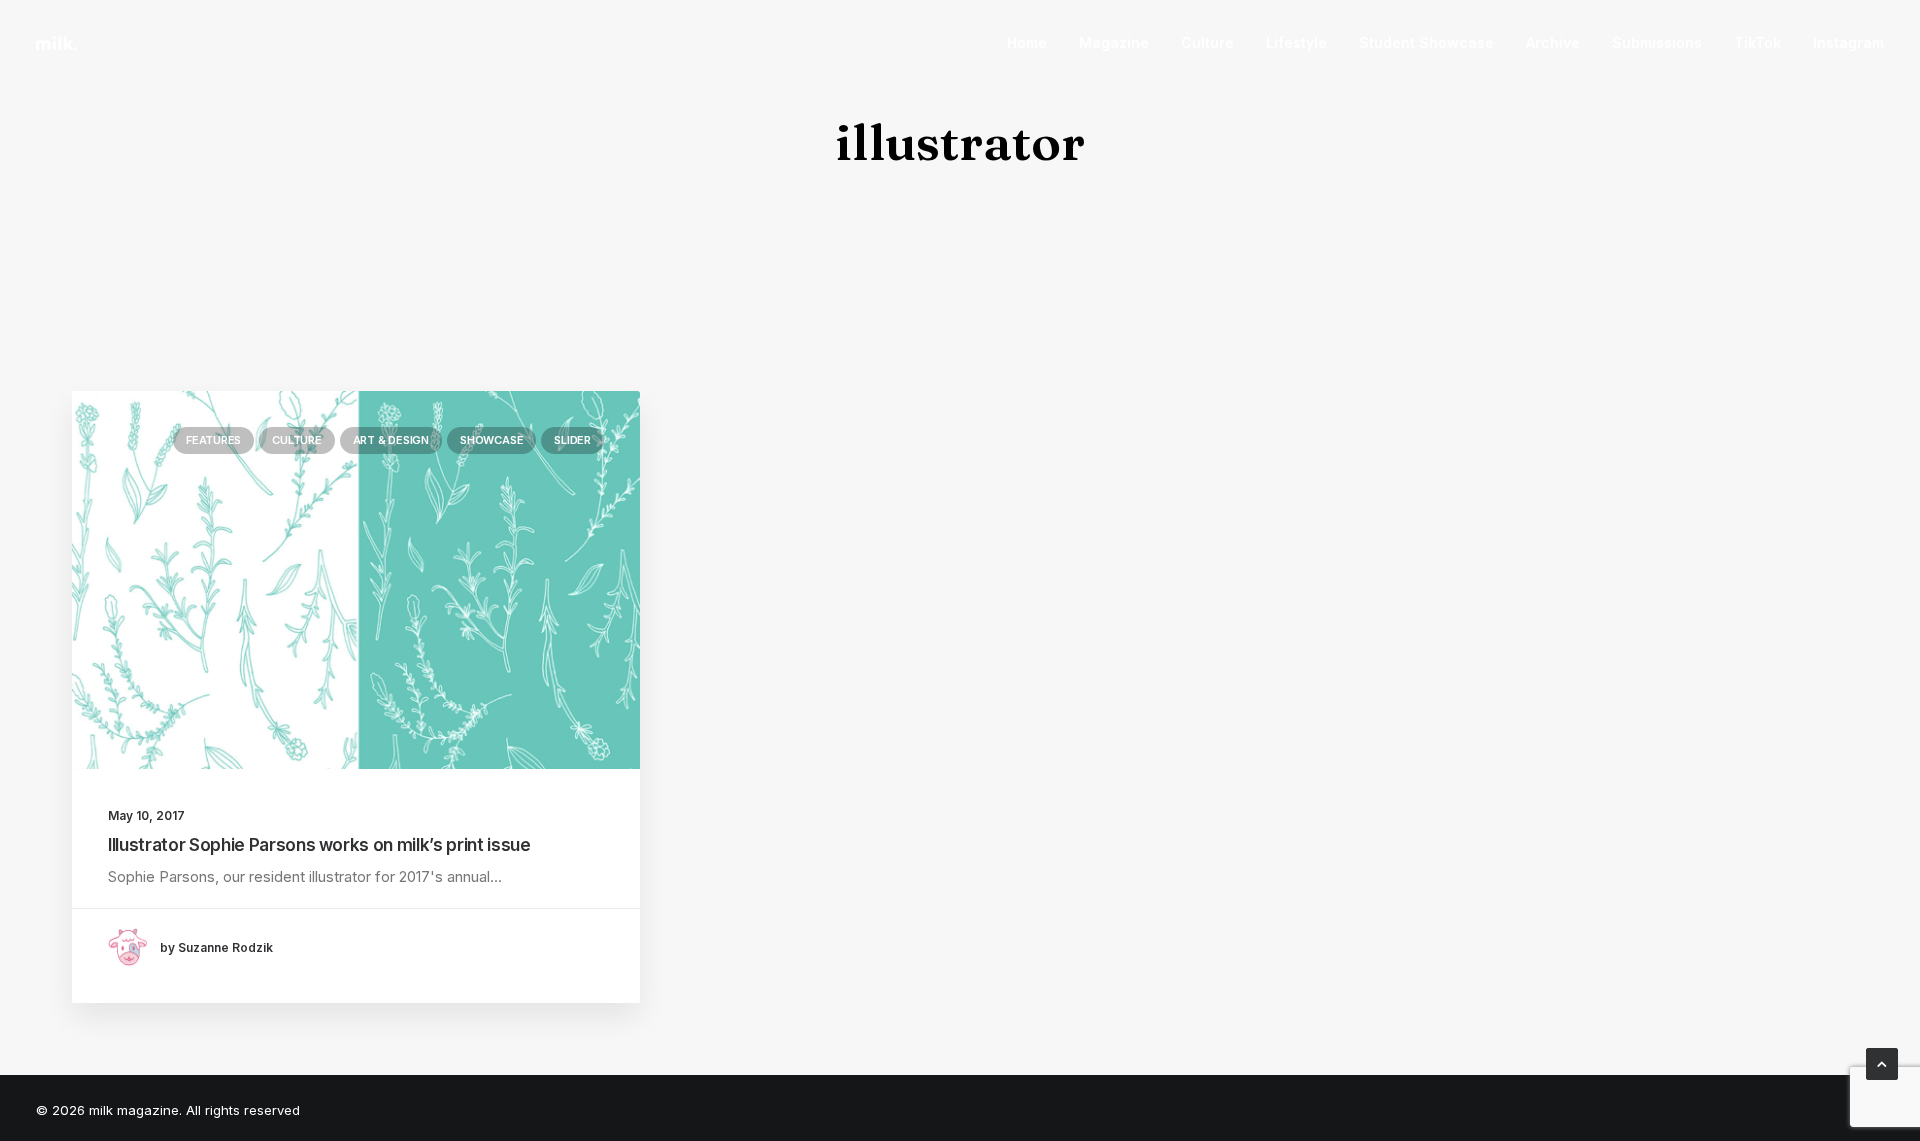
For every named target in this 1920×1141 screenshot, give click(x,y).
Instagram (1848, 42)
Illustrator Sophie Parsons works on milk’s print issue (319, 845)
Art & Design (391, 440)
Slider (572, 440)
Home (1027, 42)
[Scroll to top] (1882, 1062)
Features (213, 440)
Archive (1553, 42)
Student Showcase (1426, 42)
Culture (1207, 42)
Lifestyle (1296, 42)
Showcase (491, 440)
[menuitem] (1034, 43)
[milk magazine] (56, 43)
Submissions (1657, 42)
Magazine (1114, 42)
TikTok (1757, 42)
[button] (356, 580)
